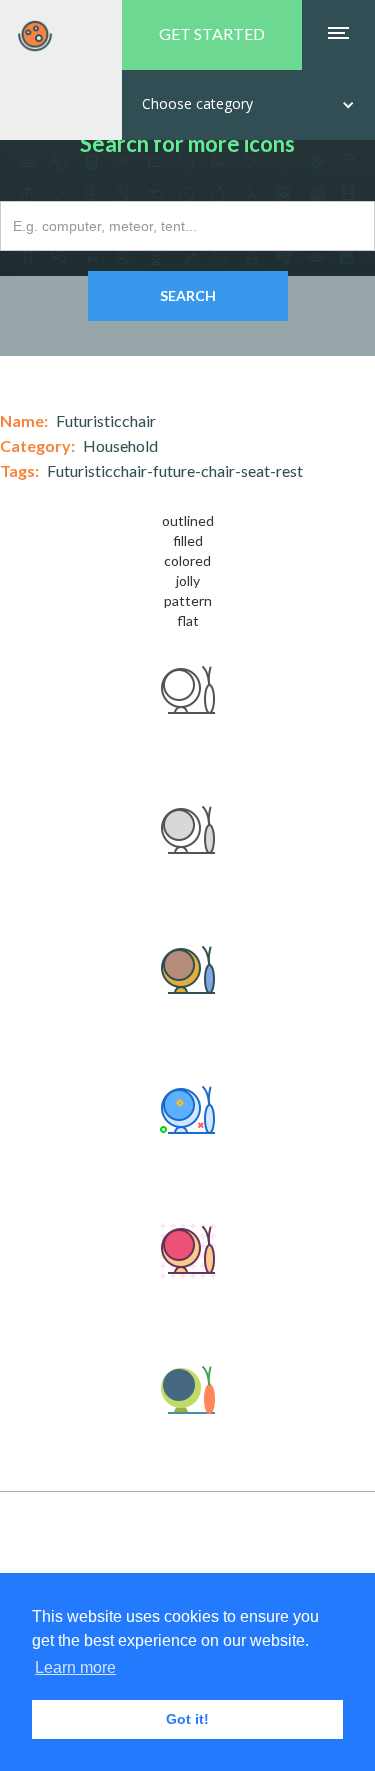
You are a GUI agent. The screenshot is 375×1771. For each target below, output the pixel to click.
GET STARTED (212, 33)
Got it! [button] (187, 1719)
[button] (248, 105)
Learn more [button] (75, 1667)
